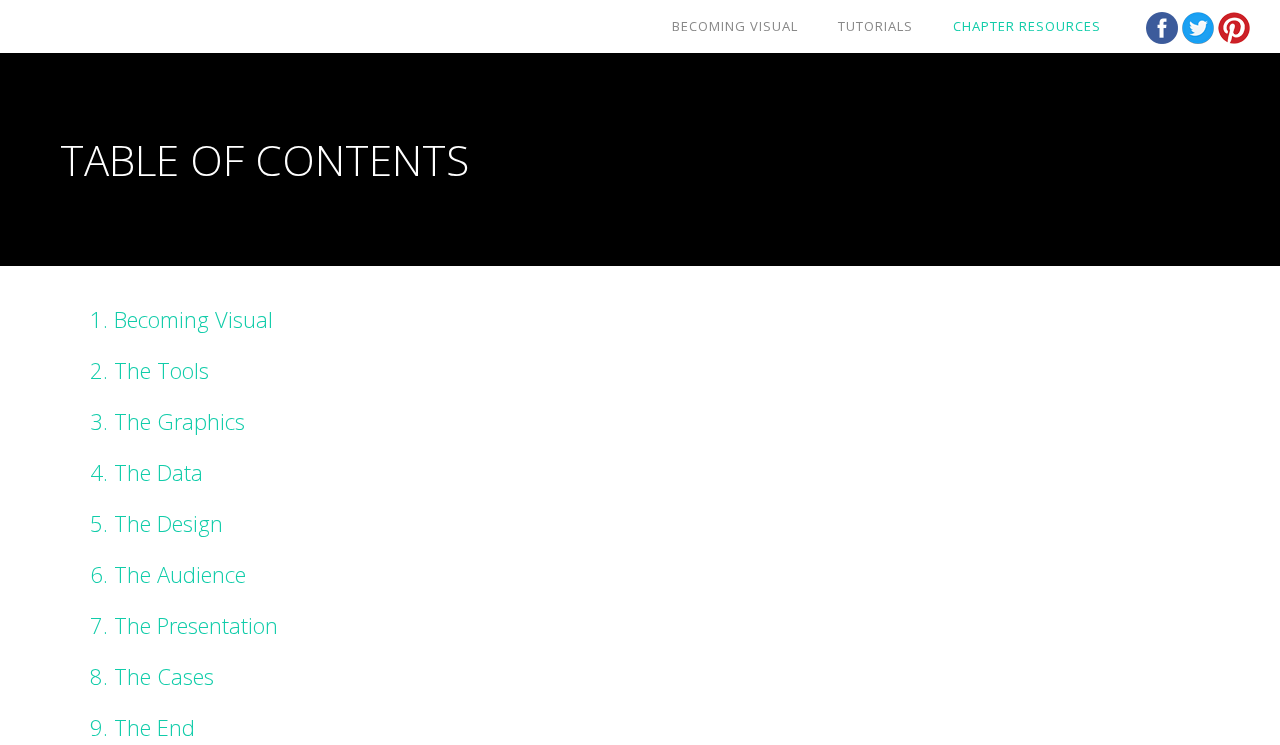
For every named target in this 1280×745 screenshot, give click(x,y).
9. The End (142, 727)
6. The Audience (168, 574)
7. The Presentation (184, 625)
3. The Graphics (167, 421)
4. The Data (146, 472)
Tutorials (875, 26)
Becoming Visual (735, 26)
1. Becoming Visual (181, 319)
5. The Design (156, 523)
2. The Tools (149, 370)
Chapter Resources (1027, 26)
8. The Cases (152, 676)
